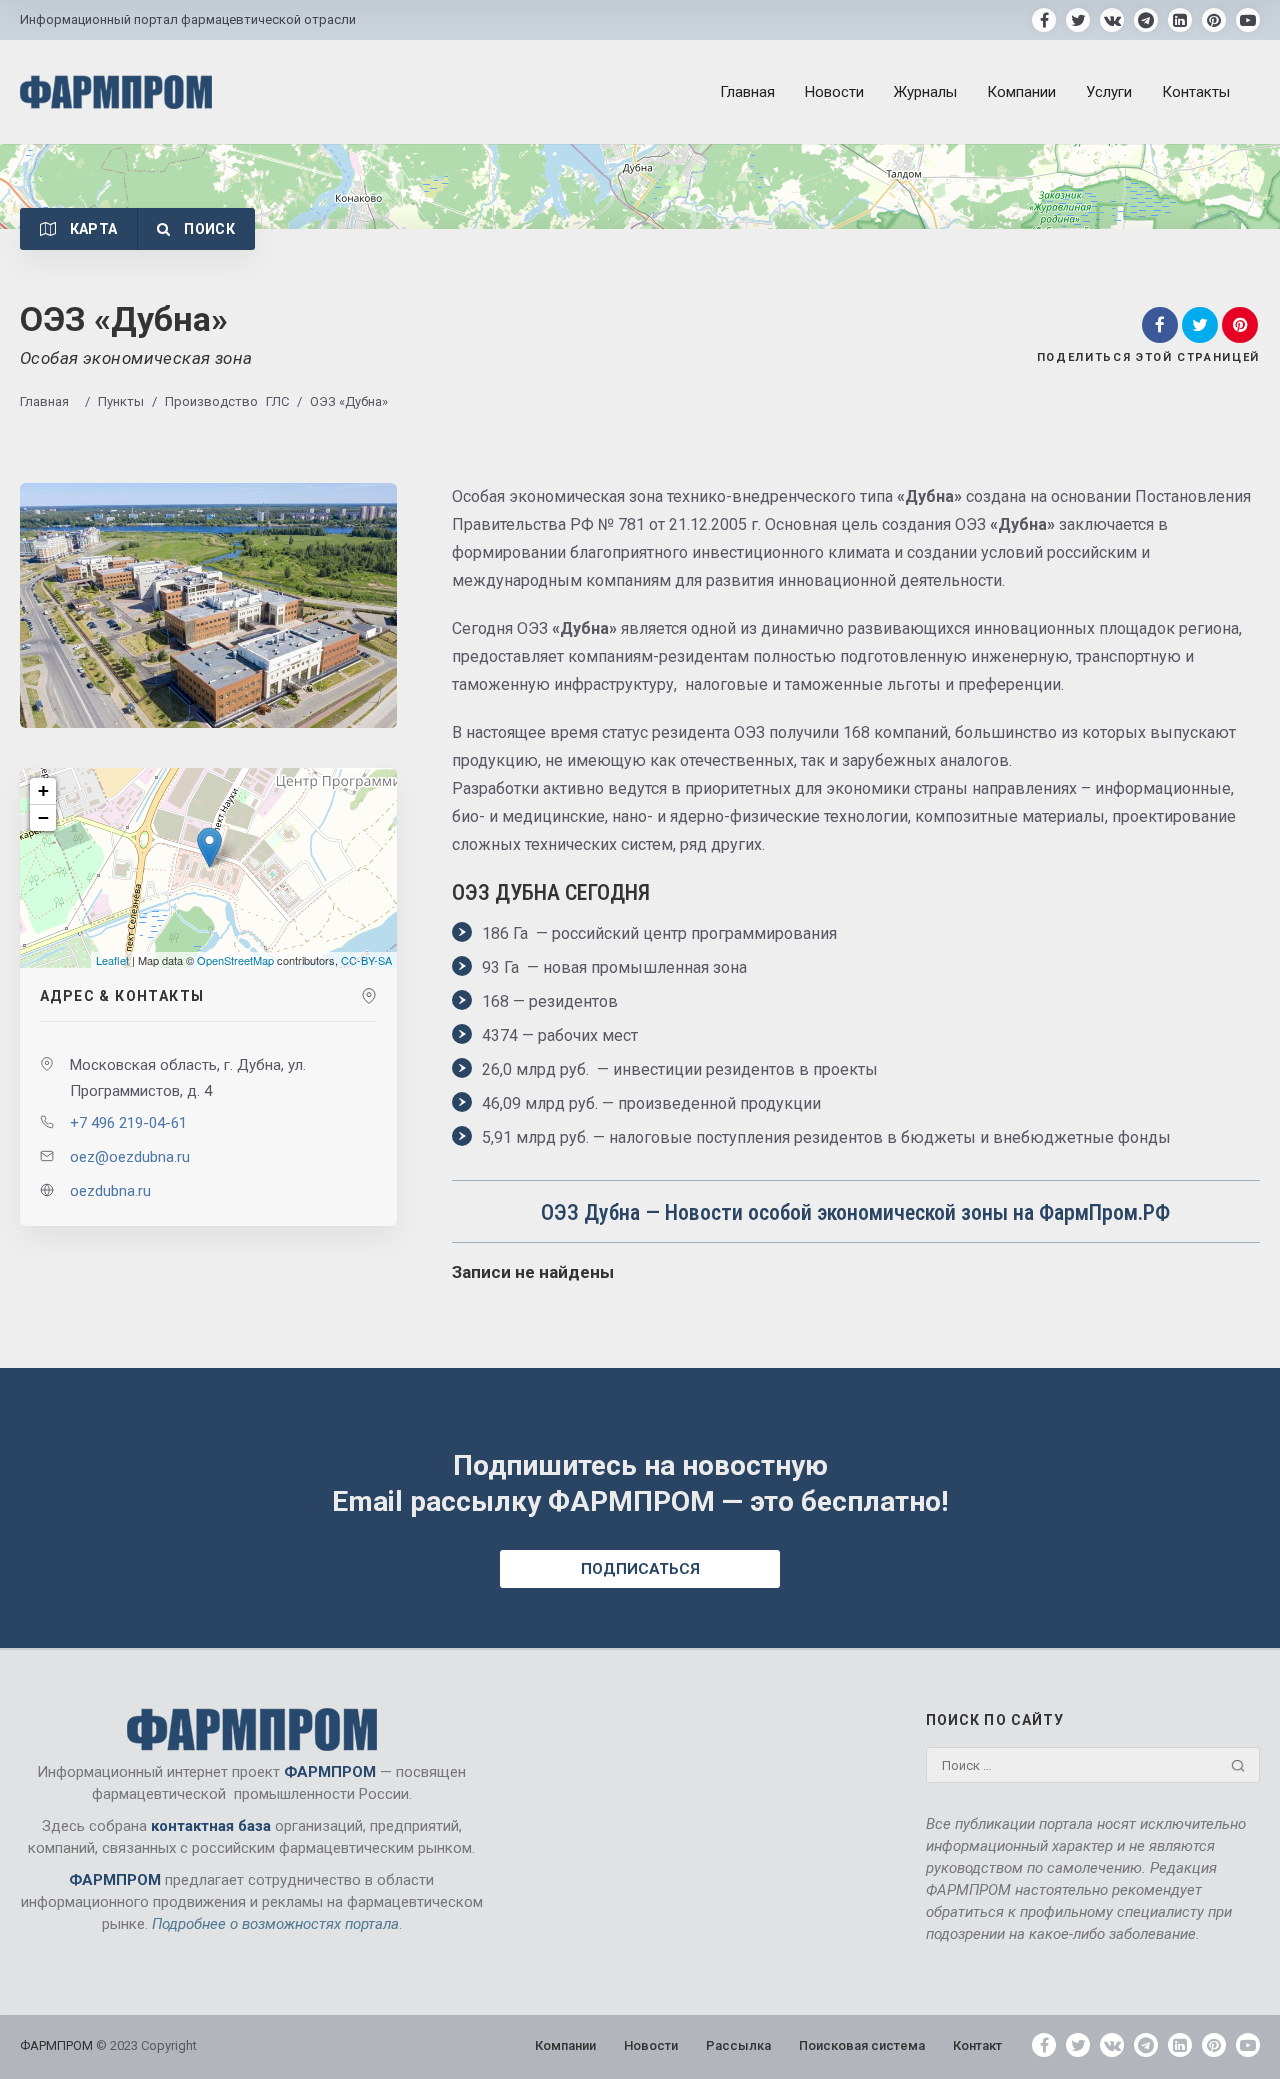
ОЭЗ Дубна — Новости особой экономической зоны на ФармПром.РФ (855, 1212)
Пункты (121, 401)
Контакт (977, 2045)
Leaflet (112, 960)
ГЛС (277, 401)
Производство (211, 401)
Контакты (1196, 92)
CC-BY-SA (366, 960)
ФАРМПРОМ (58, 2045)
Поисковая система (862, 2045)
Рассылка (738, 2045)
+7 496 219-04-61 (128, 1123)
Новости (834, 92)
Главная (747, 92)
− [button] (43, 817)
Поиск (208, 229)
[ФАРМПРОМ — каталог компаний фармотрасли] (116, 91)
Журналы (925, 92)
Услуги (1109, 92)
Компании (1021, 92)
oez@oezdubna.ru (130, 1157)
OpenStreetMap (235, 960)
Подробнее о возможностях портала (275, 1924)
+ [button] (43, 790)
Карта (91, 229)
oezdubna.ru (110, 1191)
